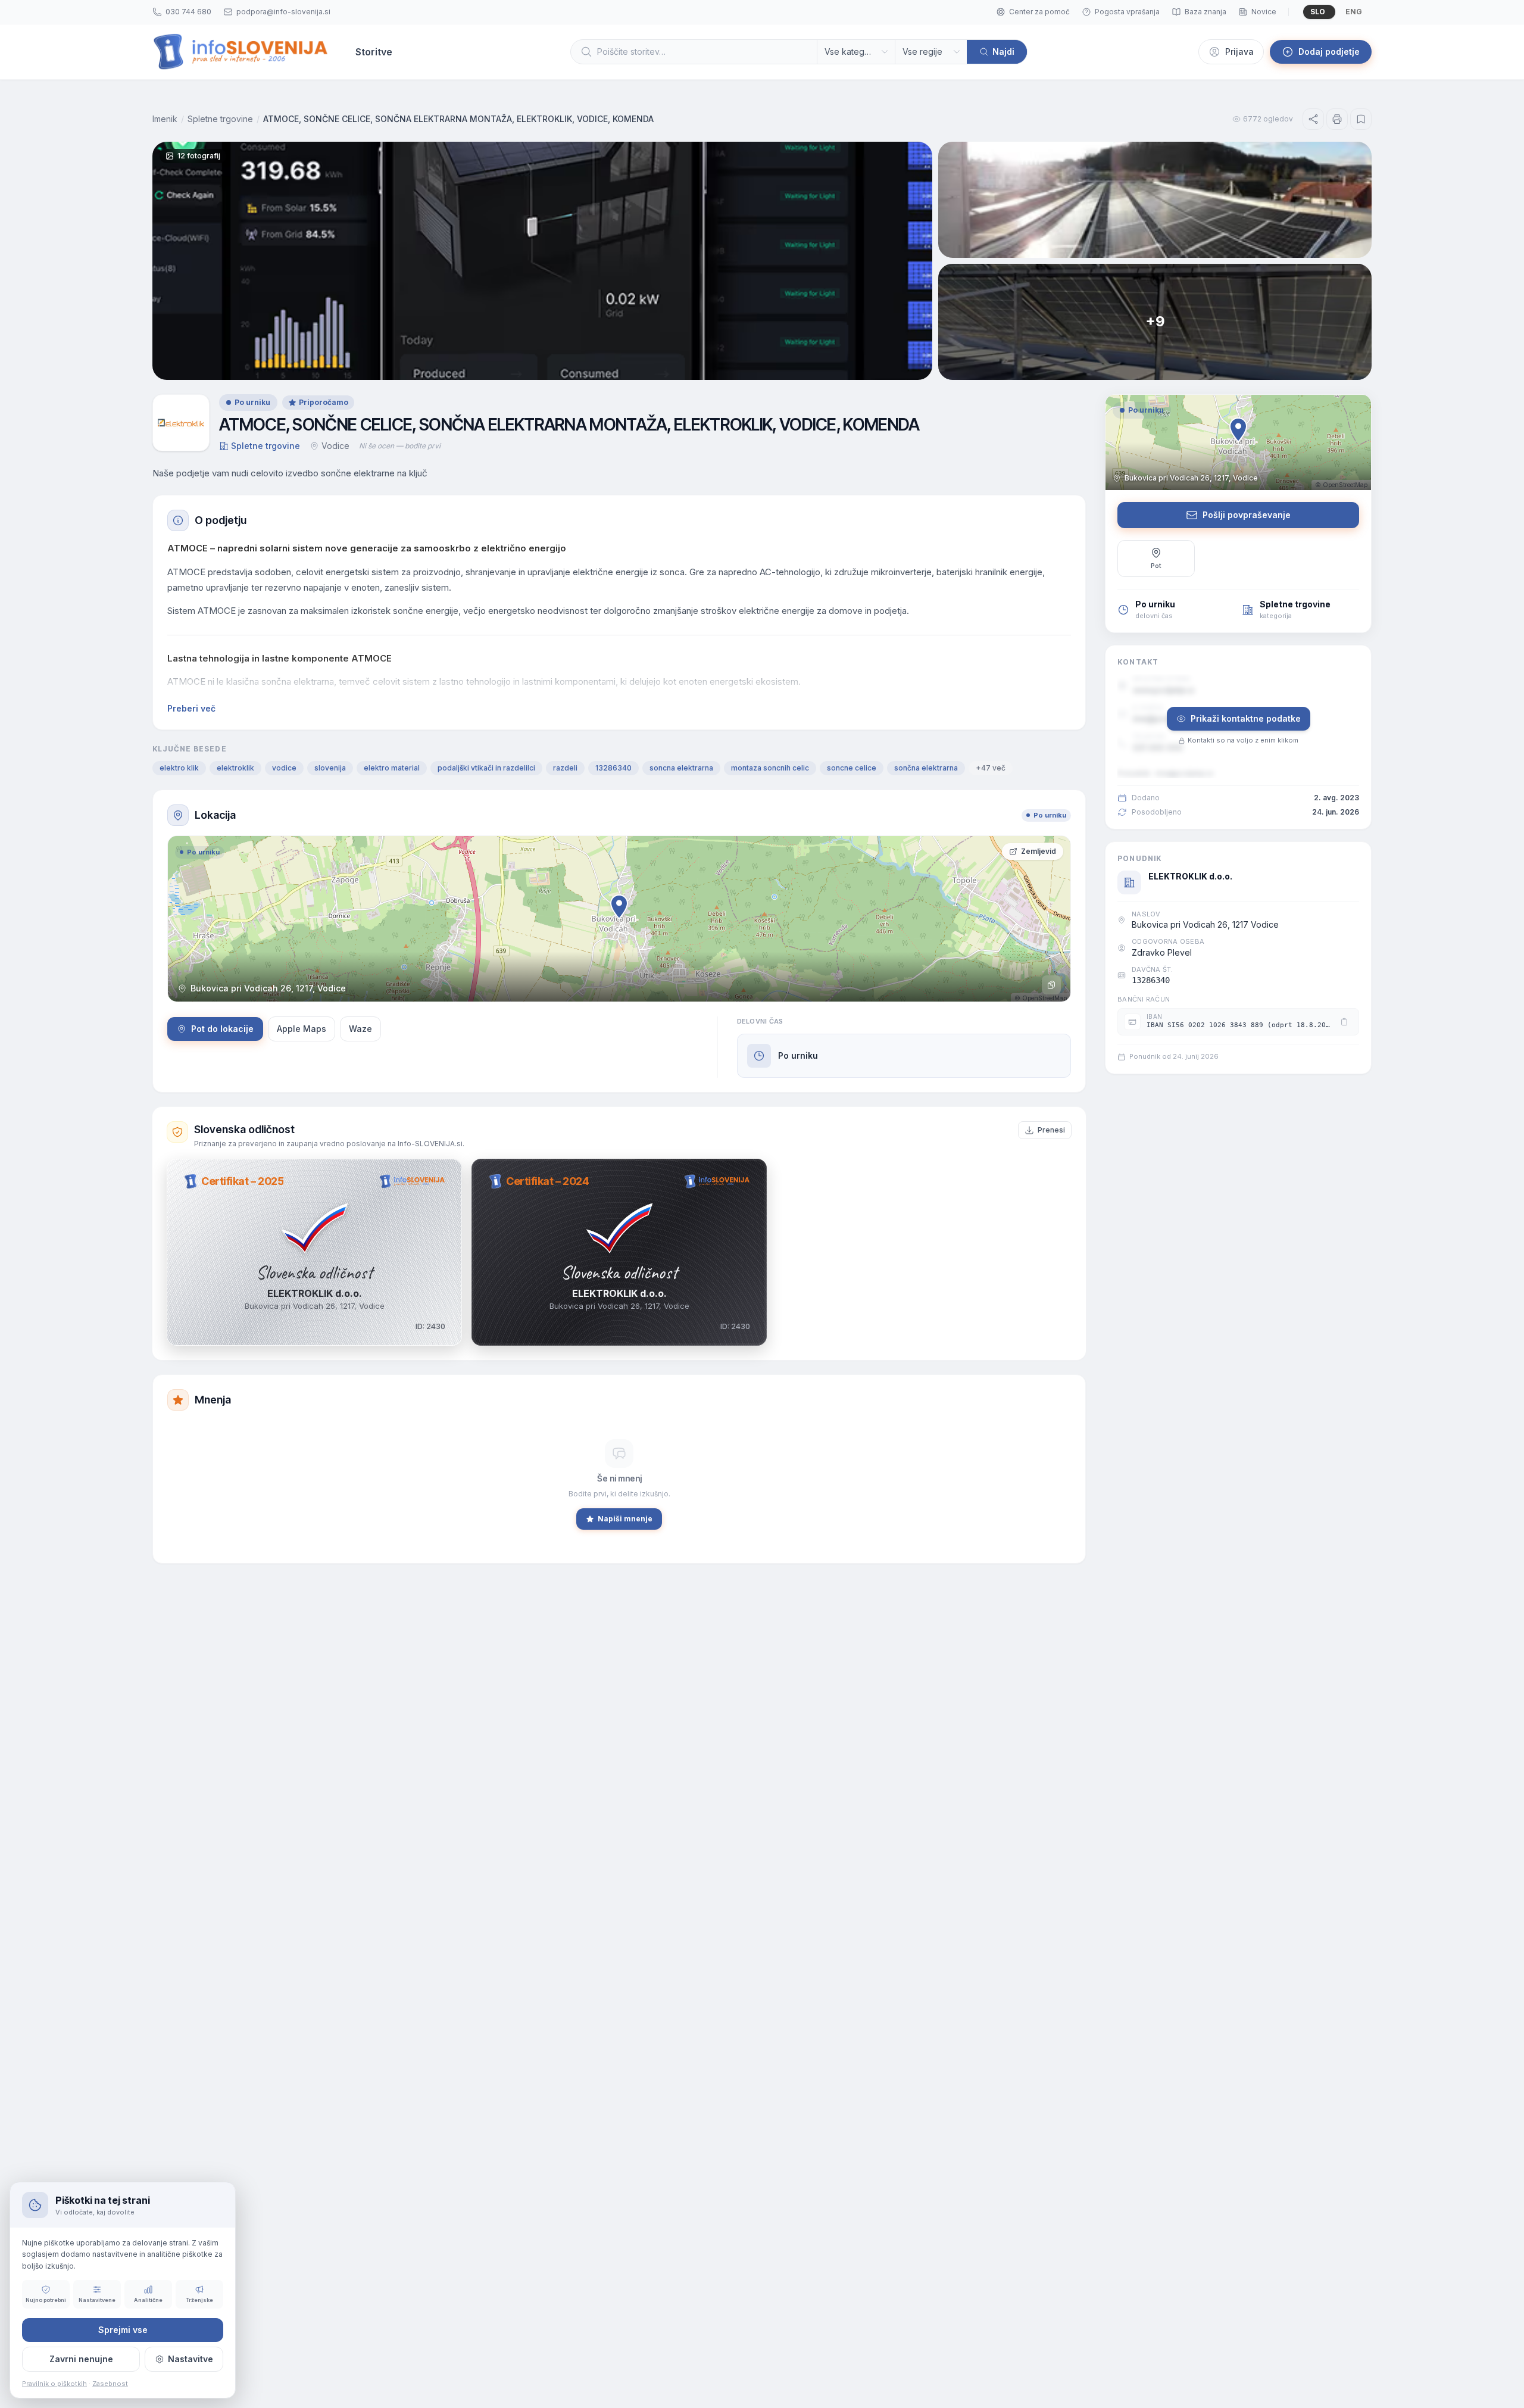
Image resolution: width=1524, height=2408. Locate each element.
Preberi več (191, 708)
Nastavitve (190, 2359)
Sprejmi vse (123, 2330)
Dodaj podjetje (1329, 52)
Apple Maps (302, 1029)
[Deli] (1313, 119)
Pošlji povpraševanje (1247, 515)
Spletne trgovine (220, 119)
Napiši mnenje (625, 1519)
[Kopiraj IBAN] (1344, 1022)
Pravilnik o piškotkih (54, 2384)
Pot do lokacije (222, 1029)
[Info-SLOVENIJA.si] (241, 52)
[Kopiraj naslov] (1051, 985)
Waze (360, 1029)
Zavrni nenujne (81, 2359)
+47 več (991, 768)
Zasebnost (110, 2384)
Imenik (165, 119)
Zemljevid (1039, 851)
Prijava (1239, 52)
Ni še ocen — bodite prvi (400, 446)
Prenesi (1051, 1130)
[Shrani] (1361, 119)
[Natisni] (1337, 119)
